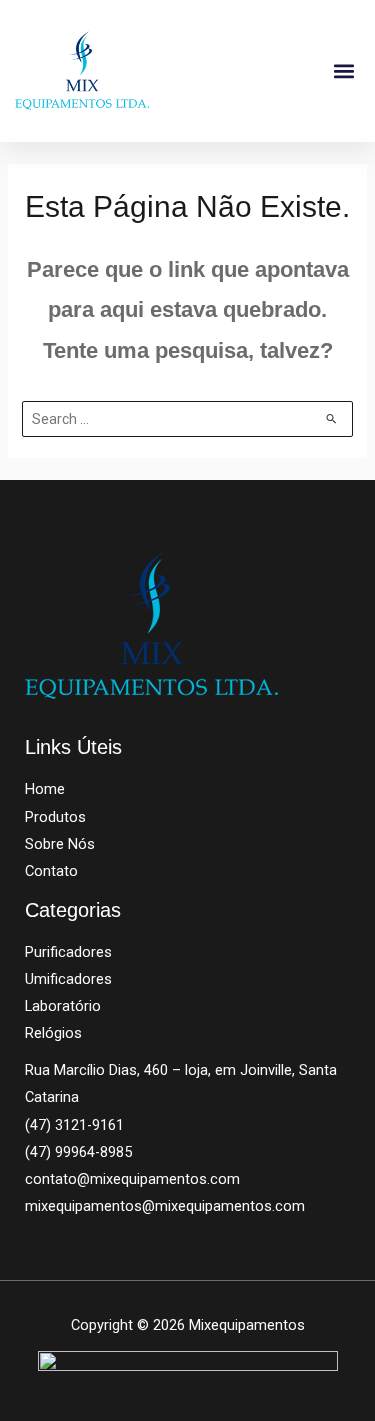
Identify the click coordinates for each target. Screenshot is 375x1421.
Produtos (55, 817)
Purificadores (68, 952)
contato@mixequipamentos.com (132, 1179)
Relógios (53, 1033)
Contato (51, 871)
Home (45, 789)
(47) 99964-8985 (78, 1152)
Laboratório (63, 1006)
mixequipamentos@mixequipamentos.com (165, 1206)
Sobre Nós (60, 844)
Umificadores (68, 979)
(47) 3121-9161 (74, 1125)
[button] (343, 70)
